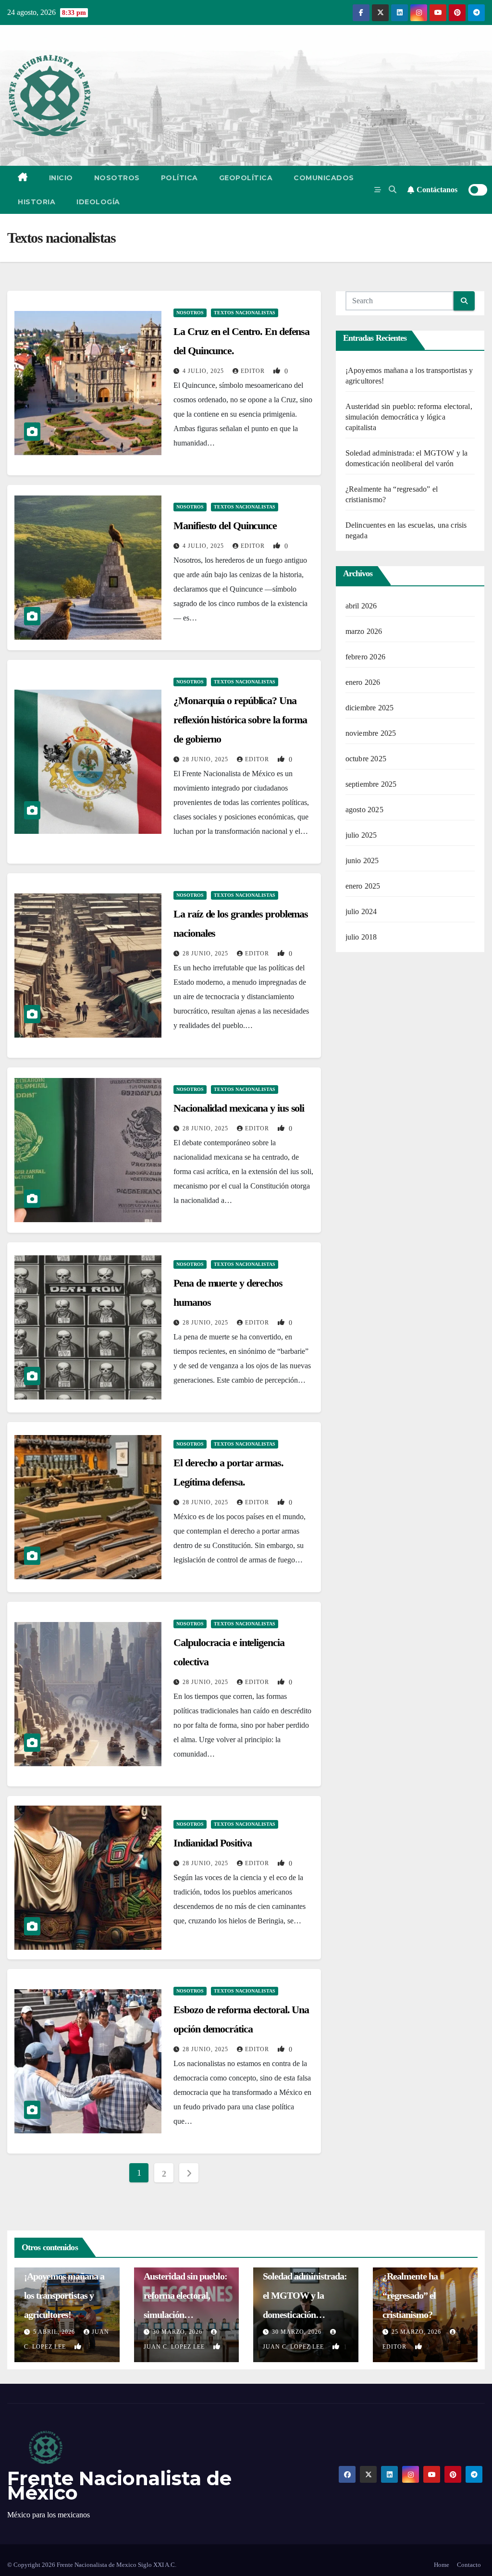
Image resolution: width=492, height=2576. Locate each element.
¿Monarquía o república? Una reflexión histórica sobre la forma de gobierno (240, 720)
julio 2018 (361, 937)
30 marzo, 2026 (178, 2332)
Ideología (98, 202)
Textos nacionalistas (245, 313)
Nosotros (117, 178)
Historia (37, 202)
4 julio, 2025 (204, 371)
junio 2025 (362, 861)
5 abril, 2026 (55, 2332)
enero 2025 (363, 886)
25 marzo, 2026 (417, 2332)
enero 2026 (363, 682)
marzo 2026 (364, 631)
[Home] (23, 178)
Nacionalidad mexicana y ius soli (239, 1108)
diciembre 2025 (370, 708)
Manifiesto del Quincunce (225, 526)
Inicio (61, 178)
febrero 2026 (365, 657)
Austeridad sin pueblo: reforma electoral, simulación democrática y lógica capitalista (409, 417)
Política (179, 178)
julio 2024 (361, 911)
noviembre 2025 (371, 733)
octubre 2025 (366, 759)
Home (442, 2565)
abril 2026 (361, 606)
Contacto (469, 2565)
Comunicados (324, 178)
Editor (254, 371)
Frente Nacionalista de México (119, 2485)
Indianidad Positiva (212, 1843)
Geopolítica (246, 178)
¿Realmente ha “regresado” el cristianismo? (410, 2295)
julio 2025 (361, 835)
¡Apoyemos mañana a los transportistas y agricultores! (64, 2295)
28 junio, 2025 (206, 759)
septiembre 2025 (371, 784)
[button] (393, 190)
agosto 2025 (364, 810)
